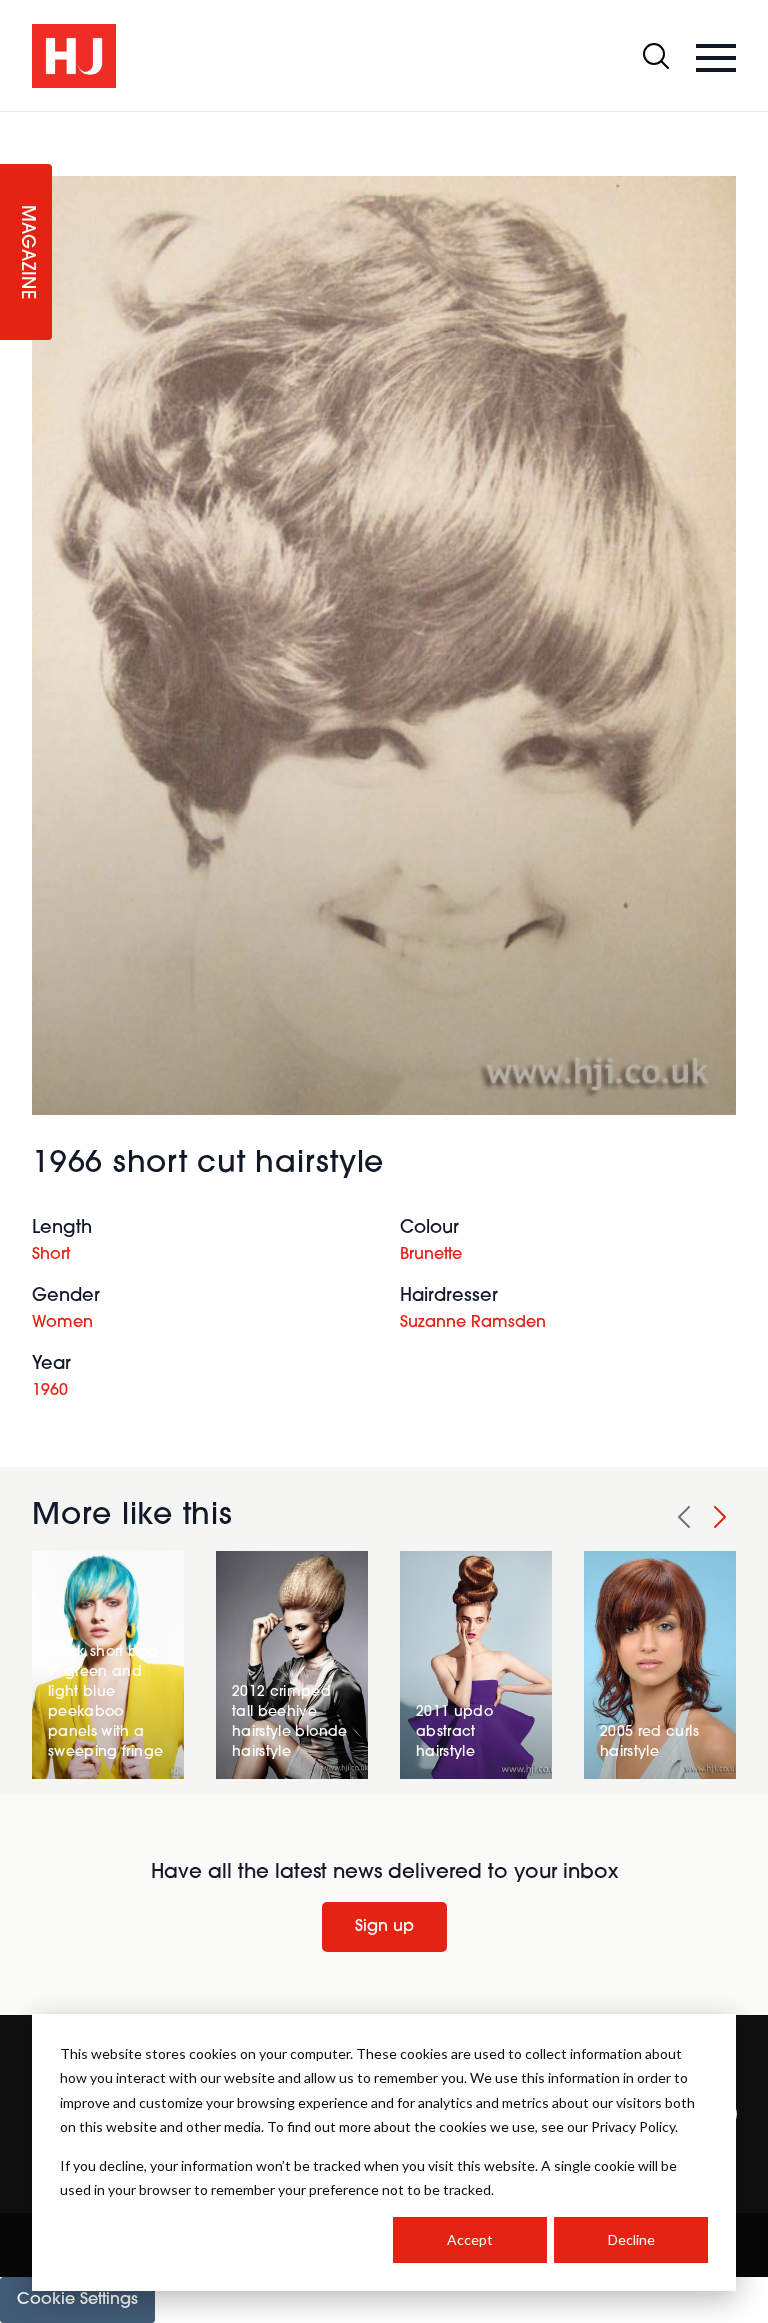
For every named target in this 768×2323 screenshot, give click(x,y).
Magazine (26, 252)
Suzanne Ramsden (473, 1323)
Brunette (431, 1255)
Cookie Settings (77, 2300)
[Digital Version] (16, 124)
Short (51, 1255)
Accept (470, 2239)
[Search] (656, 56)
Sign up (384, 1927)
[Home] (74, 56)
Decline (631, 2239)
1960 (50, 1391)
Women (62, 1323)
